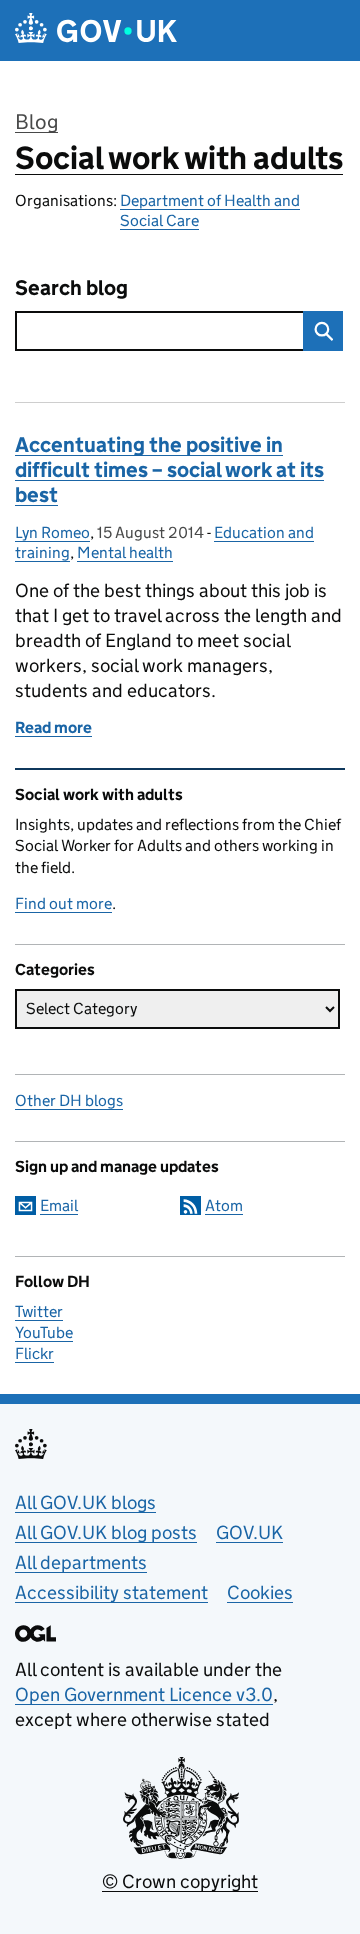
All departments (81, 1562)
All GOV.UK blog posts (106, 1532)
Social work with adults (179, 158)
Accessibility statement (111, 1592)
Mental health (125, 552)
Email (59, 1205)
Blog (36, 122)
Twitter (39, 1311)
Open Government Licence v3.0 (144, 1694)
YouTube (44, 1332)
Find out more (63, 903)
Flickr (34, 1353)
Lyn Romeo (52, 532)
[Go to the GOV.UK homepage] (96, 30)
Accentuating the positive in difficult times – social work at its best (169, 470)
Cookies (260, 1592)
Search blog (71, 288)
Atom (224, 1205)
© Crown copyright (180, 1881)
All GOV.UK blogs (85, 1502)
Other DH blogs (69, 1100)
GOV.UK (249, 1532)
